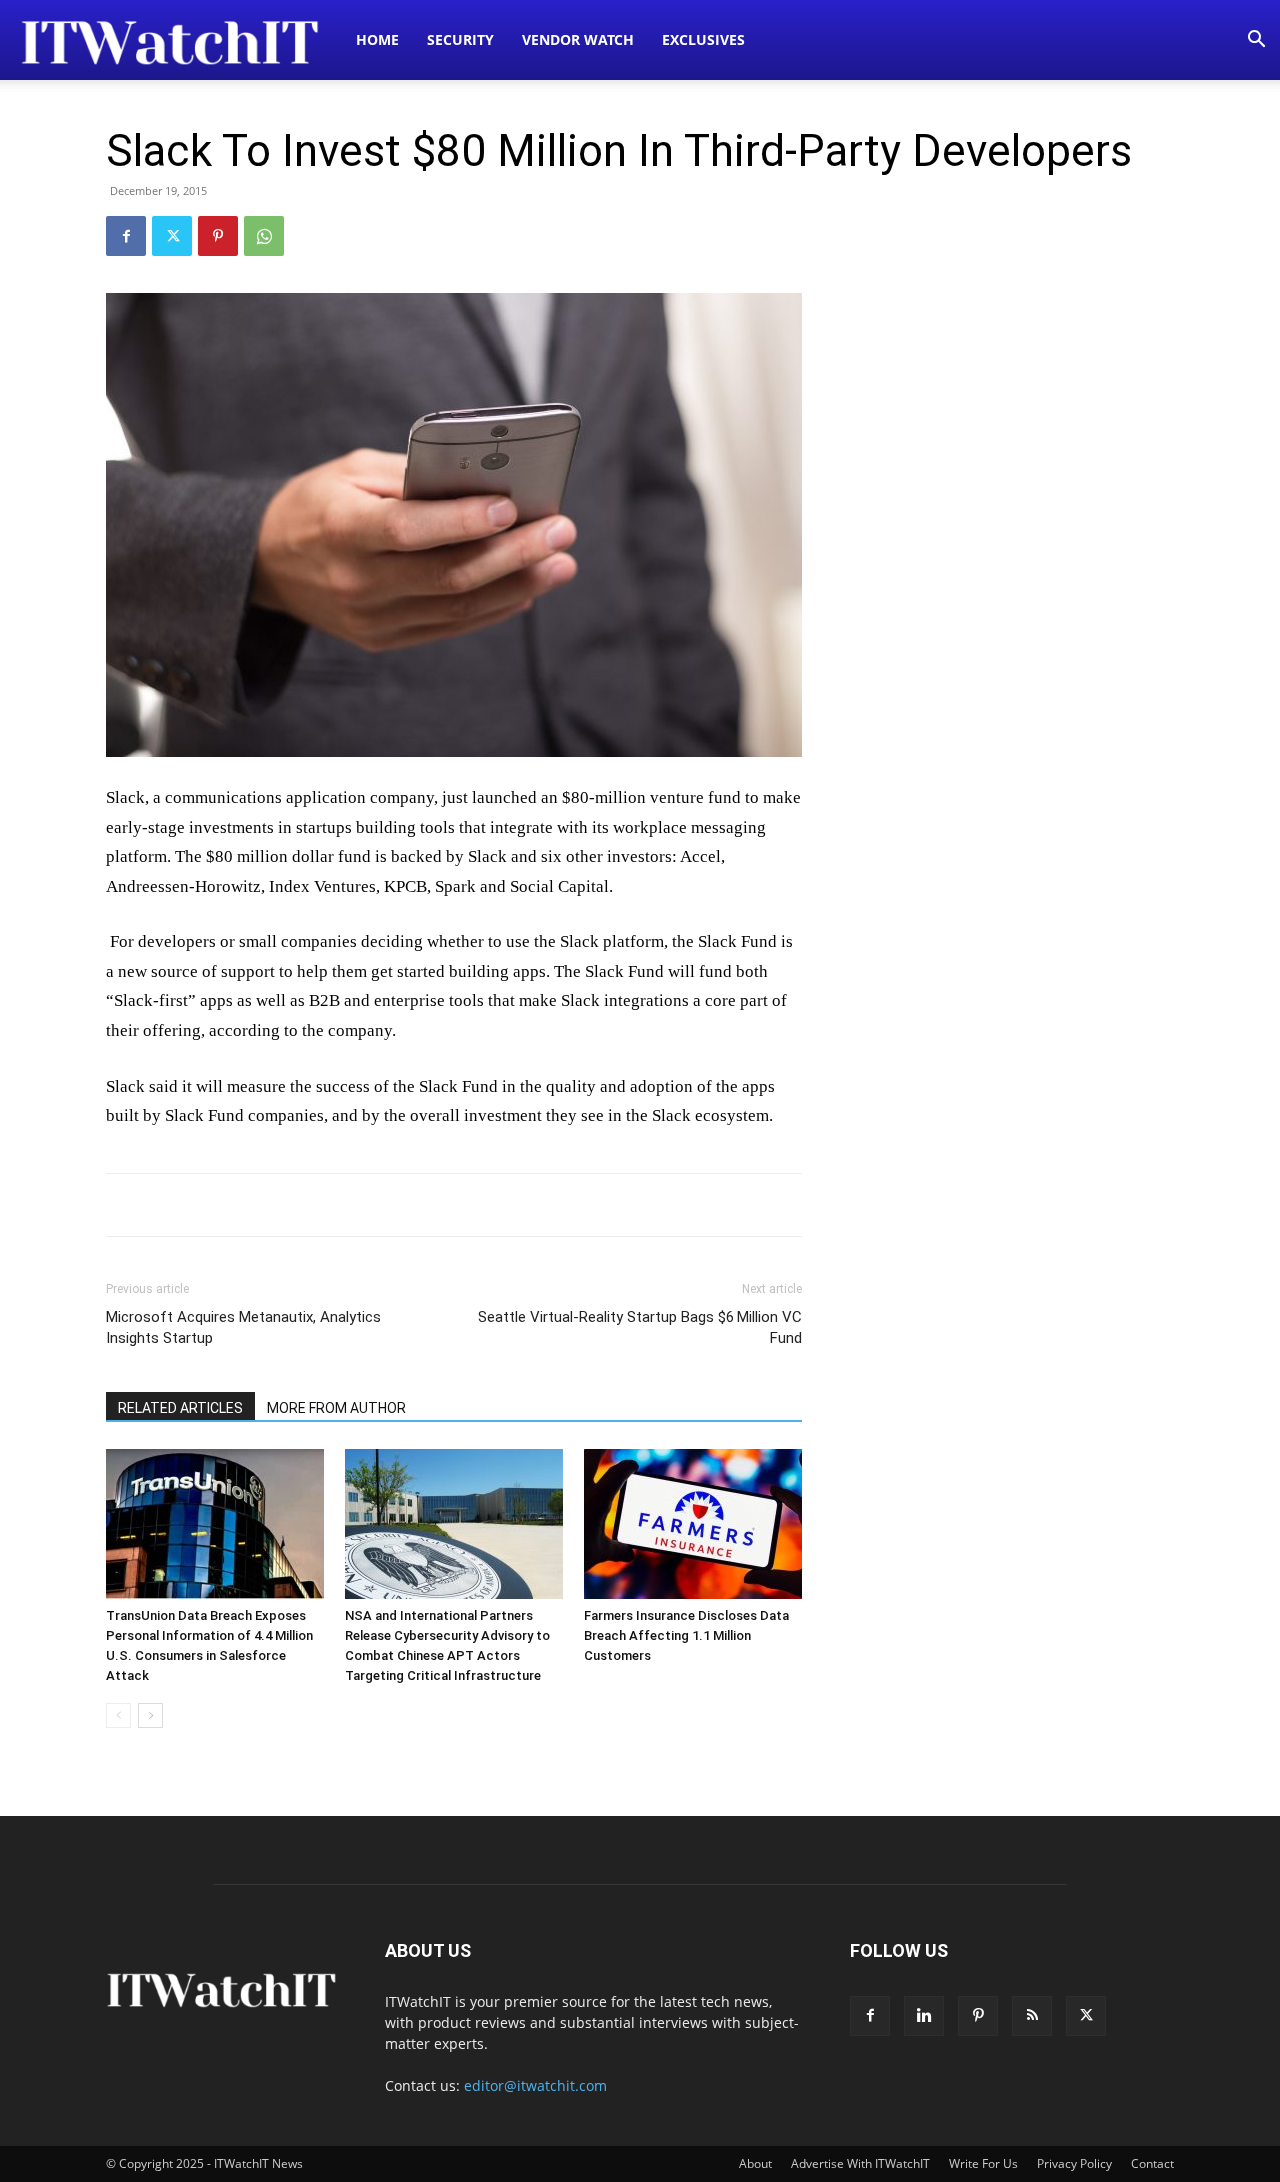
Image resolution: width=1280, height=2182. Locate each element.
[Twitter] (172, 236)
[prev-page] (118, 1715)
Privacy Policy (1074, 2163)
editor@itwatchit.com (535, 2085)
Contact (1152, 2163)
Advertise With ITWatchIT (860, 2163)
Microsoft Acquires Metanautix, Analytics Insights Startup (243, 1327)
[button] (1256, 41)
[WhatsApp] (264, 236)
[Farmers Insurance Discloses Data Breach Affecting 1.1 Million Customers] (693, 1524)
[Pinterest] (218, 236)
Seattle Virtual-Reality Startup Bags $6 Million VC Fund (640, 1327)
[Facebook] (126, 236)
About (755, 2163)
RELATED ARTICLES (180, 1408)
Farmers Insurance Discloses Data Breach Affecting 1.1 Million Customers (686, 1635)
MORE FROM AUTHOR (336, 1408)
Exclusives (703, 39)
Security (460, 39)
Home (377, 39)
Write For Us (983, 2163)
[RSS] (1032, 2016)
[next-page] (150, 1715)
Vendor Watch (578, 39)
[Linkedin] (924, 2016)
